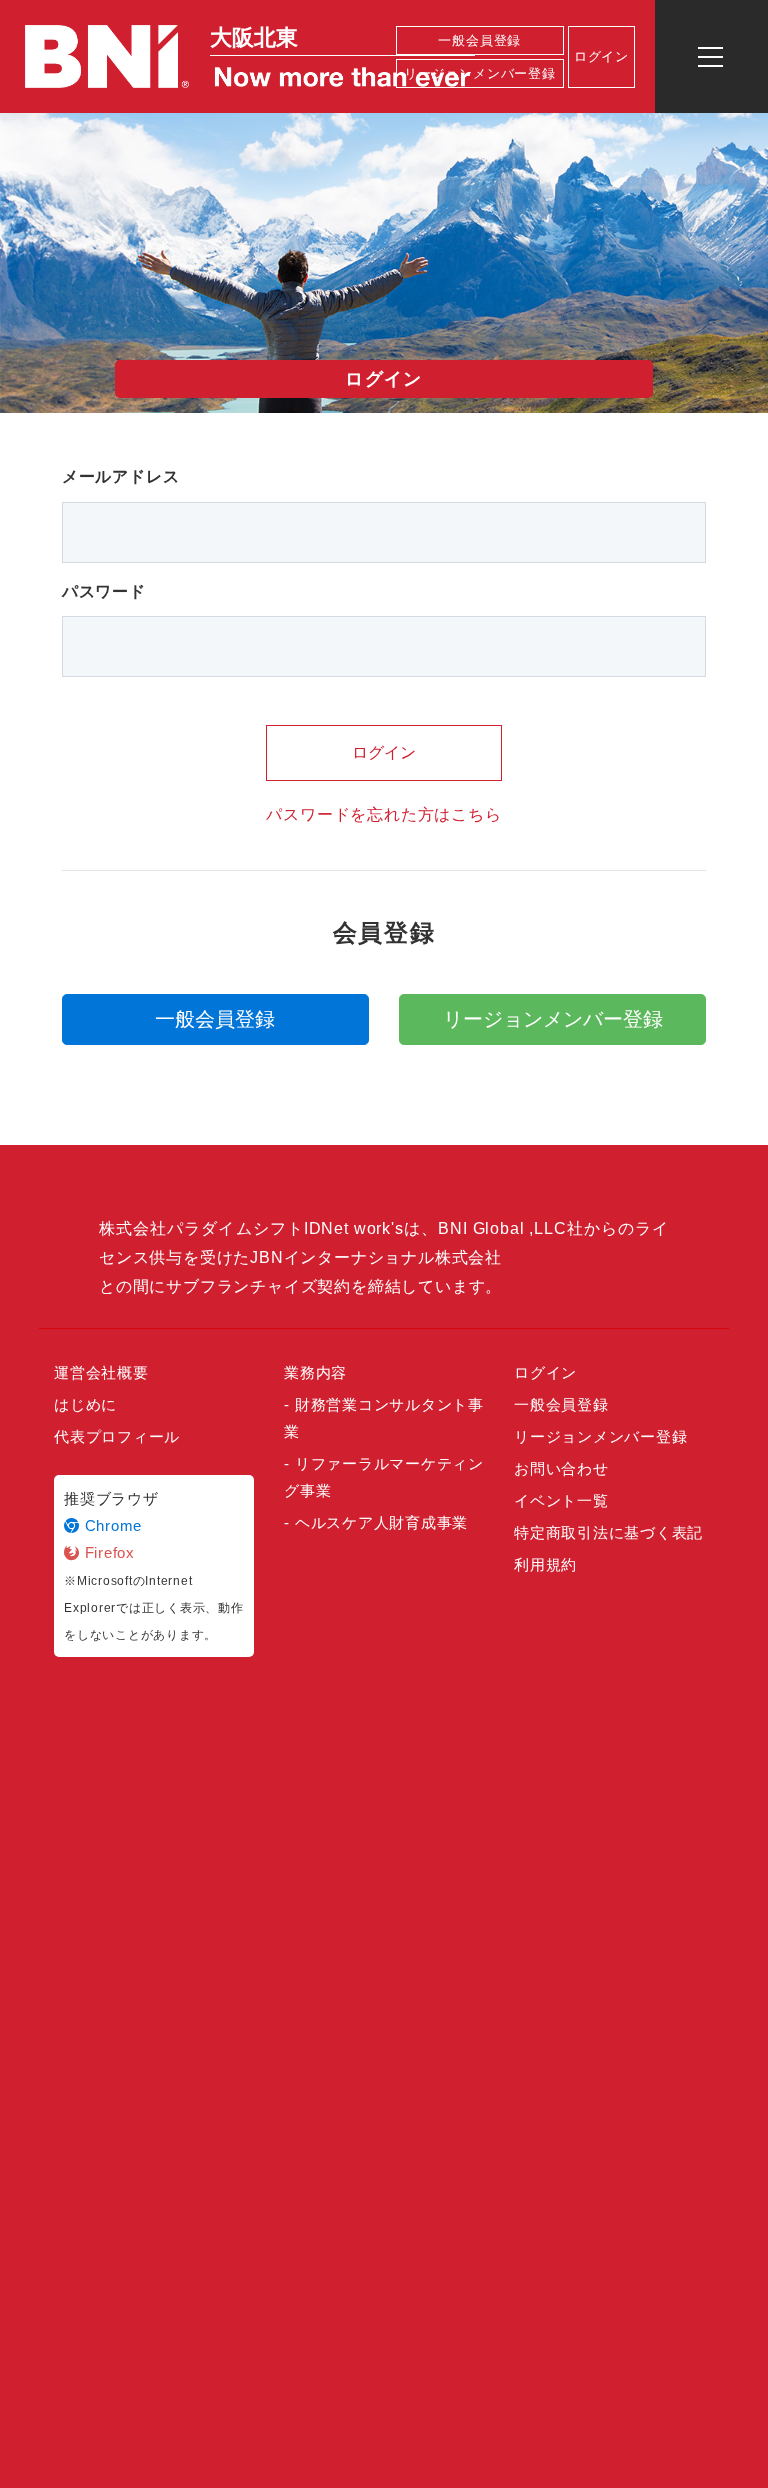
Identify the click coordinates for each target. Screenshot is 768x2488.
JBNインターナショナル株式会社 (376, 1257)
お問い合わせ (561, 1468)
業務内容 (315, 1372)
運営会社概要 (101, 1372)
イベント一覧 (561, 1500)
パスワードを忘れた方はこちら (383, 814)
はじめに (85, 1404)
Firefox (107, 1552)
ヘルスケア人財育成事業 (381, 1522)
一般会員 (215, 1019)
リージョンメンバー (553, 1019)
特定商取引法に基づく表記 (608, 1532)
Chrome (111, 1525)
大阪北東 (254, 37)
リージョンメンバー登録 (480, 73)
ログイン (384, 752)
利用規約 (545, 1564)
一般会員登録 (479, 40)
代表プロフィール (117, 1436)
